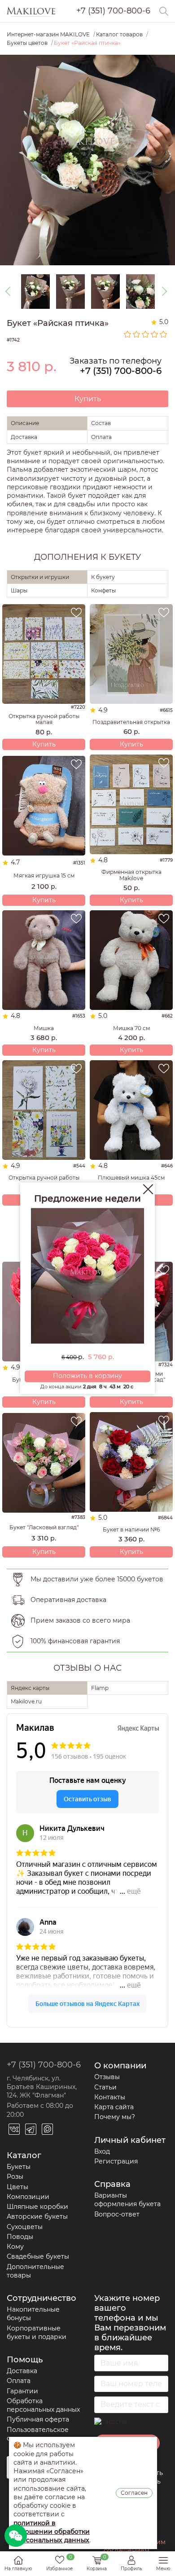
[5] (164, 334)
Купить (88, 399)
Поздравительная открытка (131, 722)
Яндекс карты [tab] (30, 1688)
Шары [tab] (19, 590)
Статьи (105, 2087)
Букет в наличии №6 (131, 1529)
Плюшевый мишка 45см (131, 1178)
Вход (102, 2151)
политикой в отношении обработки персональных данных (52, 2532)
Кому (15, 2247)
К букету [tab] (103, 577)
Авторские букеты (37, 2216)
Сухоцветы (25, 2227)
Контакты (110, 2097)
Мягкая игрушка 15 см (44, 875)
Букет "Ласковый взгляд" (44, 1527)
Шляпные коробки (37, 2207)
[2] (137, 334)
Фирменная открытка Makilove (131, 875)
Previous (11, 291)
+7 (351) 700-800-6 (113, 11)
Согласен (134, 2493)
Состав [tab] (101, 423)
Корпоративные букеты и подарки (37, 2332)
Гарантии (22, 2391)
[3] (146, 334)
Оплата (19, 2381)
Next (164, 291)
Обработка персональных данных (43, 2405)
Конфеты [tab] (103, 590)
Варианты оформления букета (127, 2200)
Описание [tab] (25, 423)
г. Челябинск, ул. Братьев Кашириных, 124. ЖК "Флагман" (42, 2087)
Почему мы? (115, 2117)
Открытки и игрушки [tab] (40, 577)
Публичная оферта (38, 2419)
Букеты (19, 2167)
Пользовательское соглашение (38, 2434)
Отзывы (107, 2077)
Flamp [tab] (100, 1688)
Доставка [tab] (24, 437)
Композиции (28, 2197)
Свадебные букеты (38, 2256)
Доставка (22, 2371)
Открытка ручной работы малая (44, 719)
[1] (128, 334)
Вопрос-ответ (117, 2214)
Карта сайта (114, 2107)
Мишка (44, 1028)
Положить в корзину (87, 1376)
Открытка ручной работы (44, 1178)
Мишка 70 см (131, 1028)
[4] (155, 334)
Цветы (17, 2187)
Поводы (20, 2237)
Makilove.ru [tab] (26, 1701)
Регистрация (116, 2161)
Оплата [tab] (101, 437)
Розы (15, 2177)
